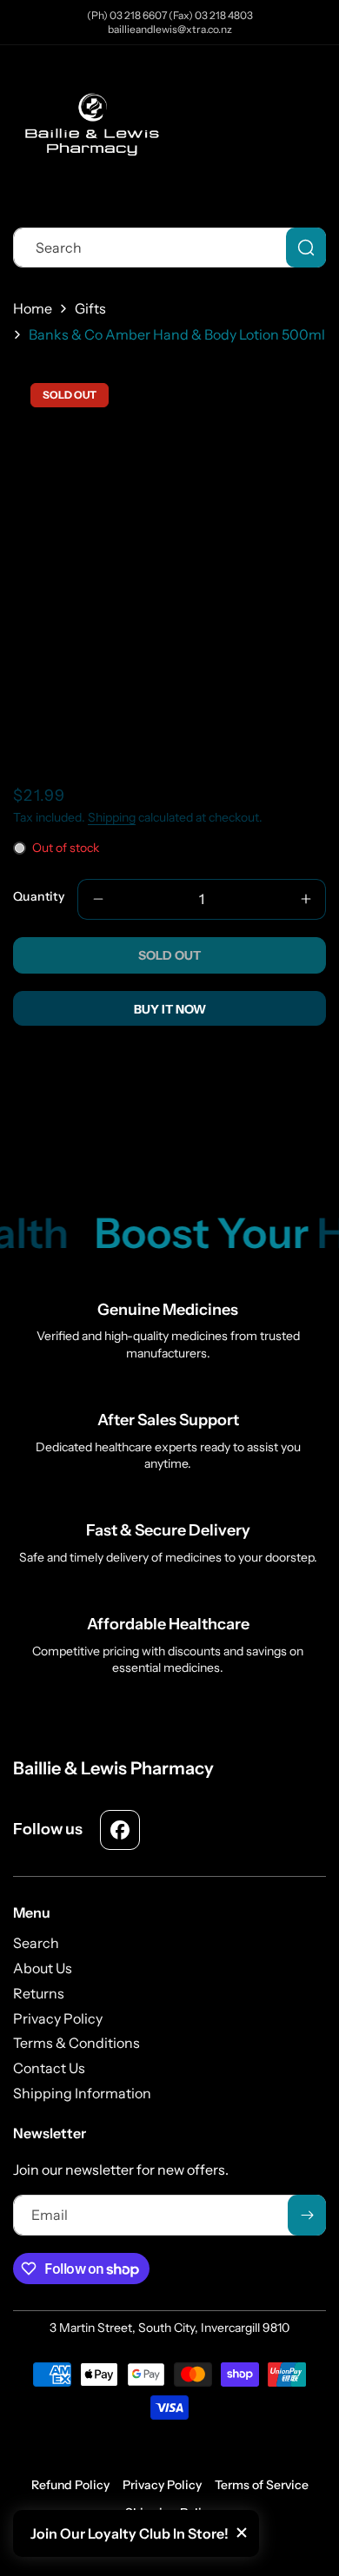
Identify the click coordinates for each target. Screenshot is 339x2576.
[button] (313, 135)
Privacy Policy (162, 2485)
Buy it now (170, 1009)
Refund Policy (70, 2485)
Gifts (90, 308)
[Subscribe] (307, 2215)
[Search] (306, 248)
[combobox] (169, 248)
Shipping (112, 817)
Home (33, 308)
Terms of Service (262, 2485)
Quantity (39, 896)
